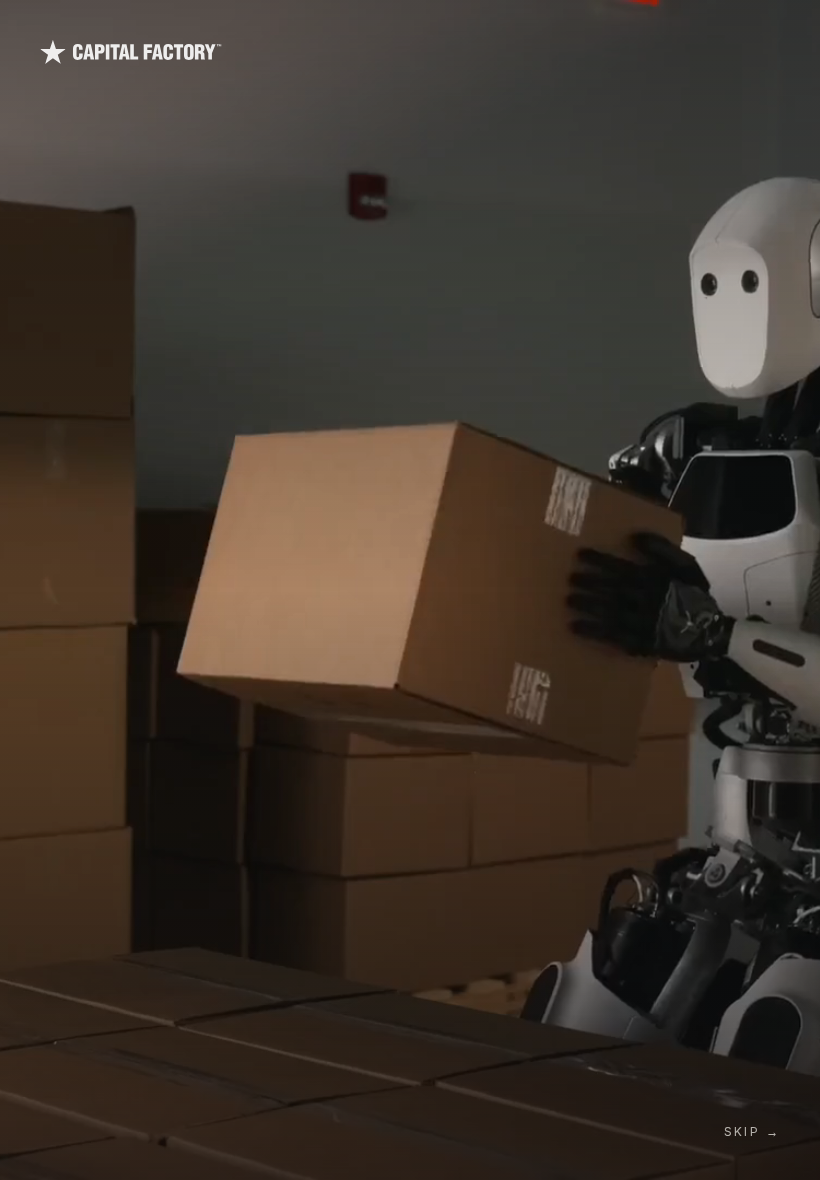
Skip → (752, 1131)
